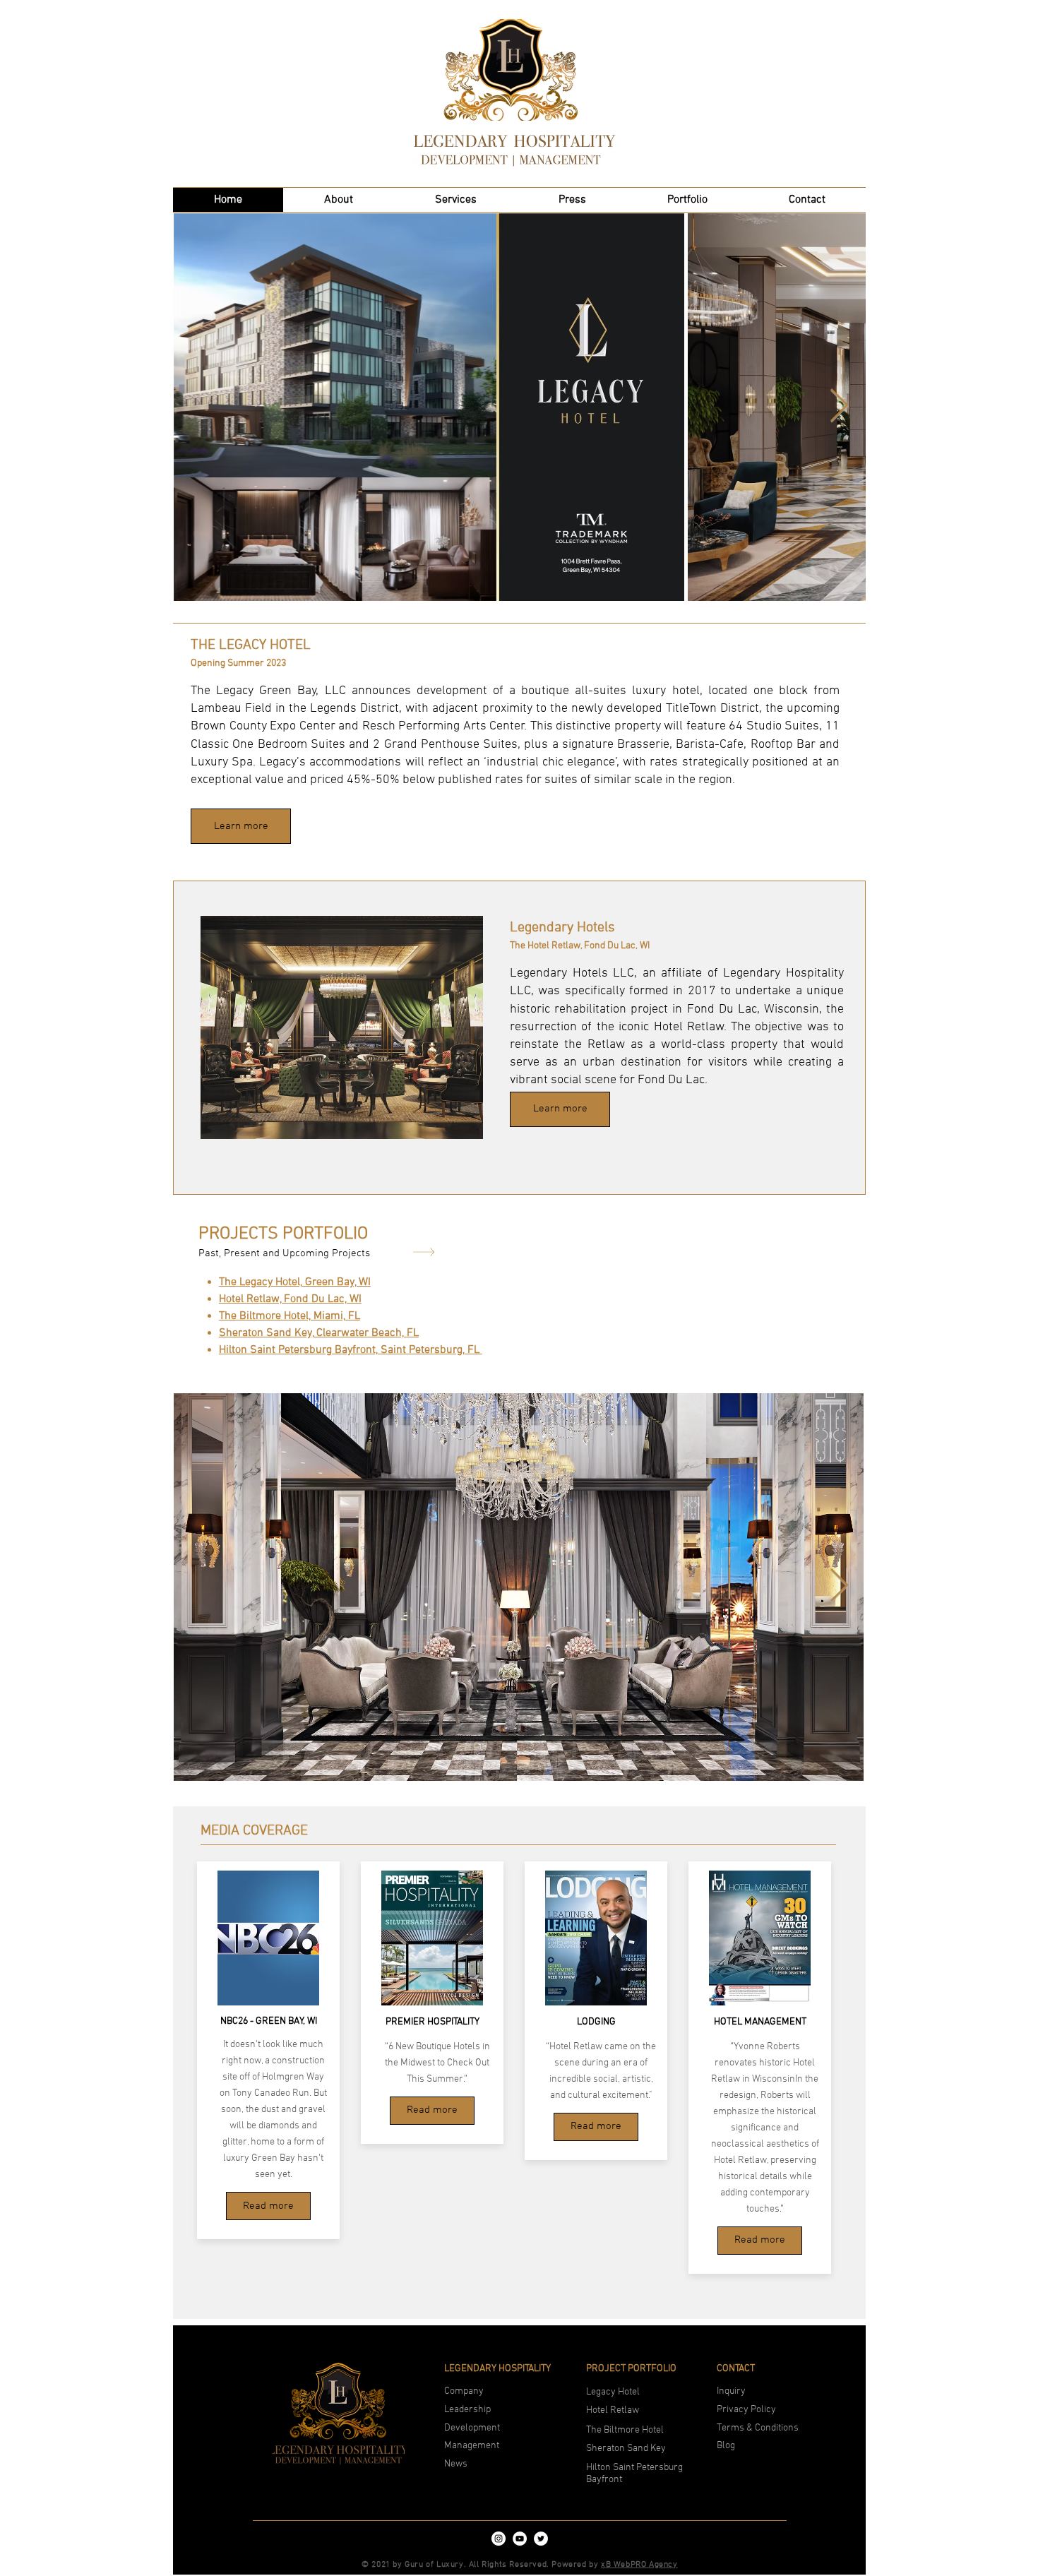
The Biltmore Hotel (625, 2430)
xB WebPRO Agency (639, 2565)
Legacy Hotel (613, 2392)
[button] (456, 200)
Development (473, 2428)
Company (464, 2391)
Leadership (469, 2410)
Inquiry (731, 2391)
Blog (726, 2446)
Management (472, 2446)
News (456, 2464)
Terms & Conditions (758, 2428)
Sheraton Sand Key (626, 2449)
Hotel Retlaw (613, 2410)
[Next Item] (839, 406)
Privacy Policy (746, 2410)
